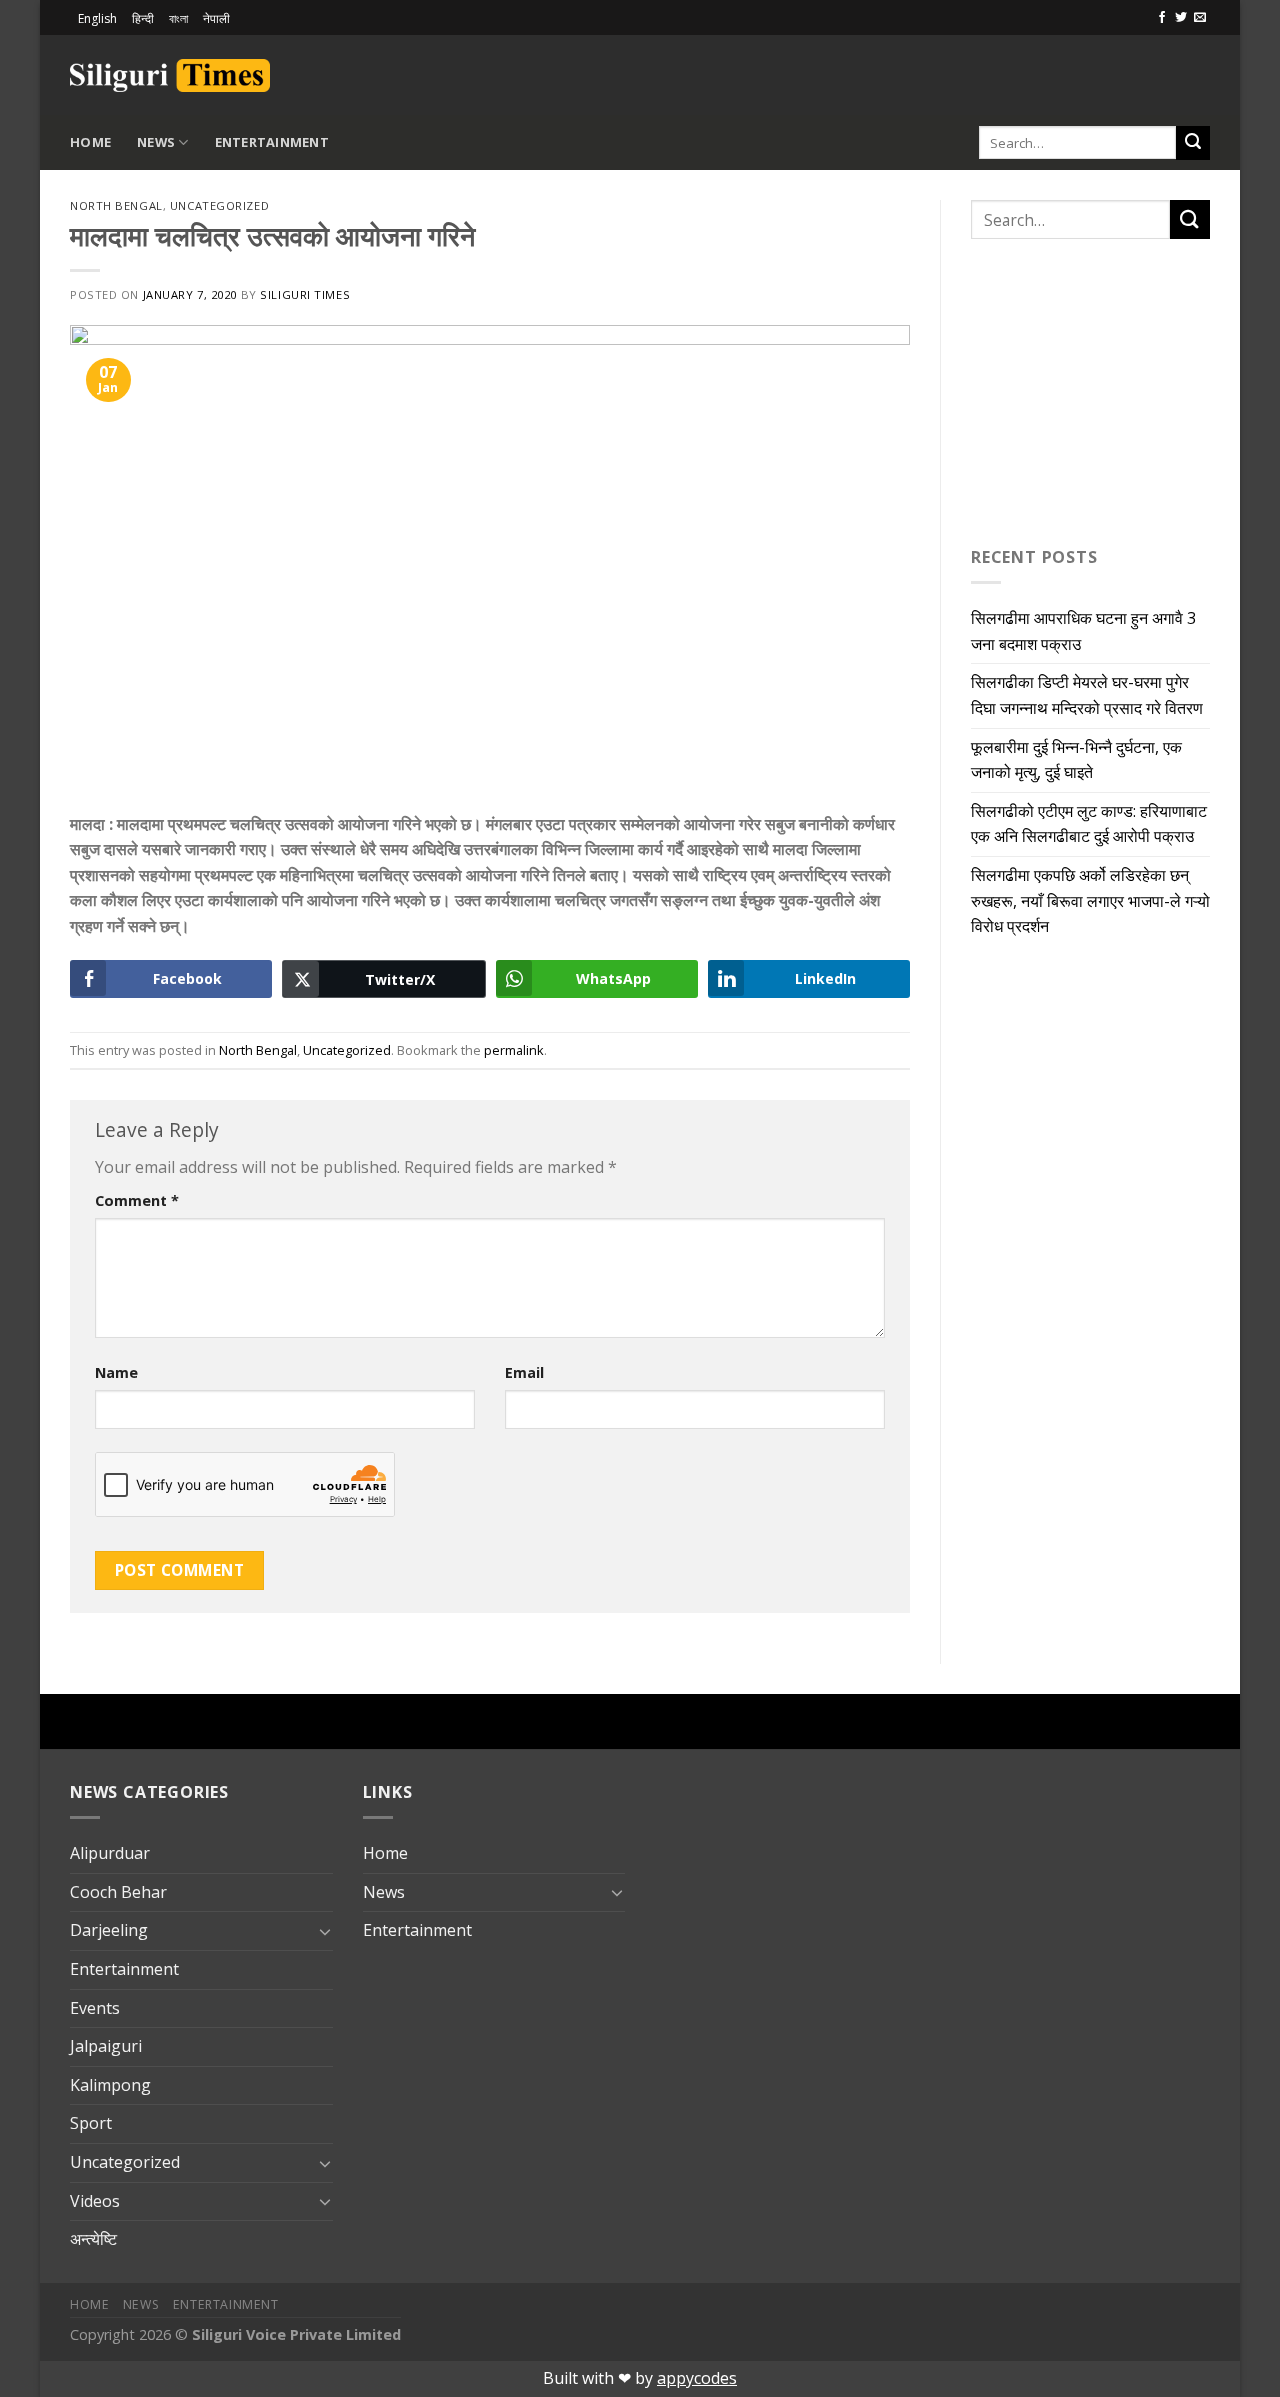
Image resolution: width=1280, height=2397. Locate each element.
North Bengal (116, 205)
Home (90, 142)
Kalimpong (110, 2085)
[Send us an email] (1200, 18)
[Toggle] (325, 1931)
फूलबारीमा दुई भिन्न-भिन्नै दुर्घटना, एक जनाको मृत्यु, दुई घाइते (1076, 760)
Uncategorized (219, 205)
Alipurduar (110, 1853)
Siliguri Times (305, 294)
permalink (514, 1050)
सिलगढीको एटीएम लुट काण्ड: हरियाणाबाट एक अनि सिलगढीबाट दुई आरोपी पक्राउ (1089, 824)
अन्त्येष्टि (93, 2239)
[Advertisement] (976, 72)
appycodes (697, 2378)
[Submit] (1193, 143)
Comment (137, 1200)
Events (95, 2008)
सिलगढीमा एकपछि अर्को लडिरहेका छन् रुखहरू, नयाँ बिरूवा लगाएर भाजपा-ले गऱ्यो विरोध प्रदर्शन (1090, 900)
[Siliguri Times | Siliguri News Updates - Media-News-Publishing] (170, 75)
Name (116, 1372)
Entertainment (272, 142)
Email (524, 1372)
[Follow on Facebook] (1162, 18)
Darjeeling (109, 1930)
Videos (95, 2201)
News (156, 142)
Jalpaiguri (106, 2046)
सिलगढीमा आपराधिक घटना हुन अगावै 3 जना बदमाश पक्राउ (1083, 631)
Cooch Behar (118, 1892)
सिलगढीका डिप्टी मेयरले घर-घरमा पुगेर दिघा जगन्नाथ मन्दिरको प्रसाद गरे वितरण (1087, 695)
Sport (91, 2123)
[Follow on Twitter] (1181, 18)
